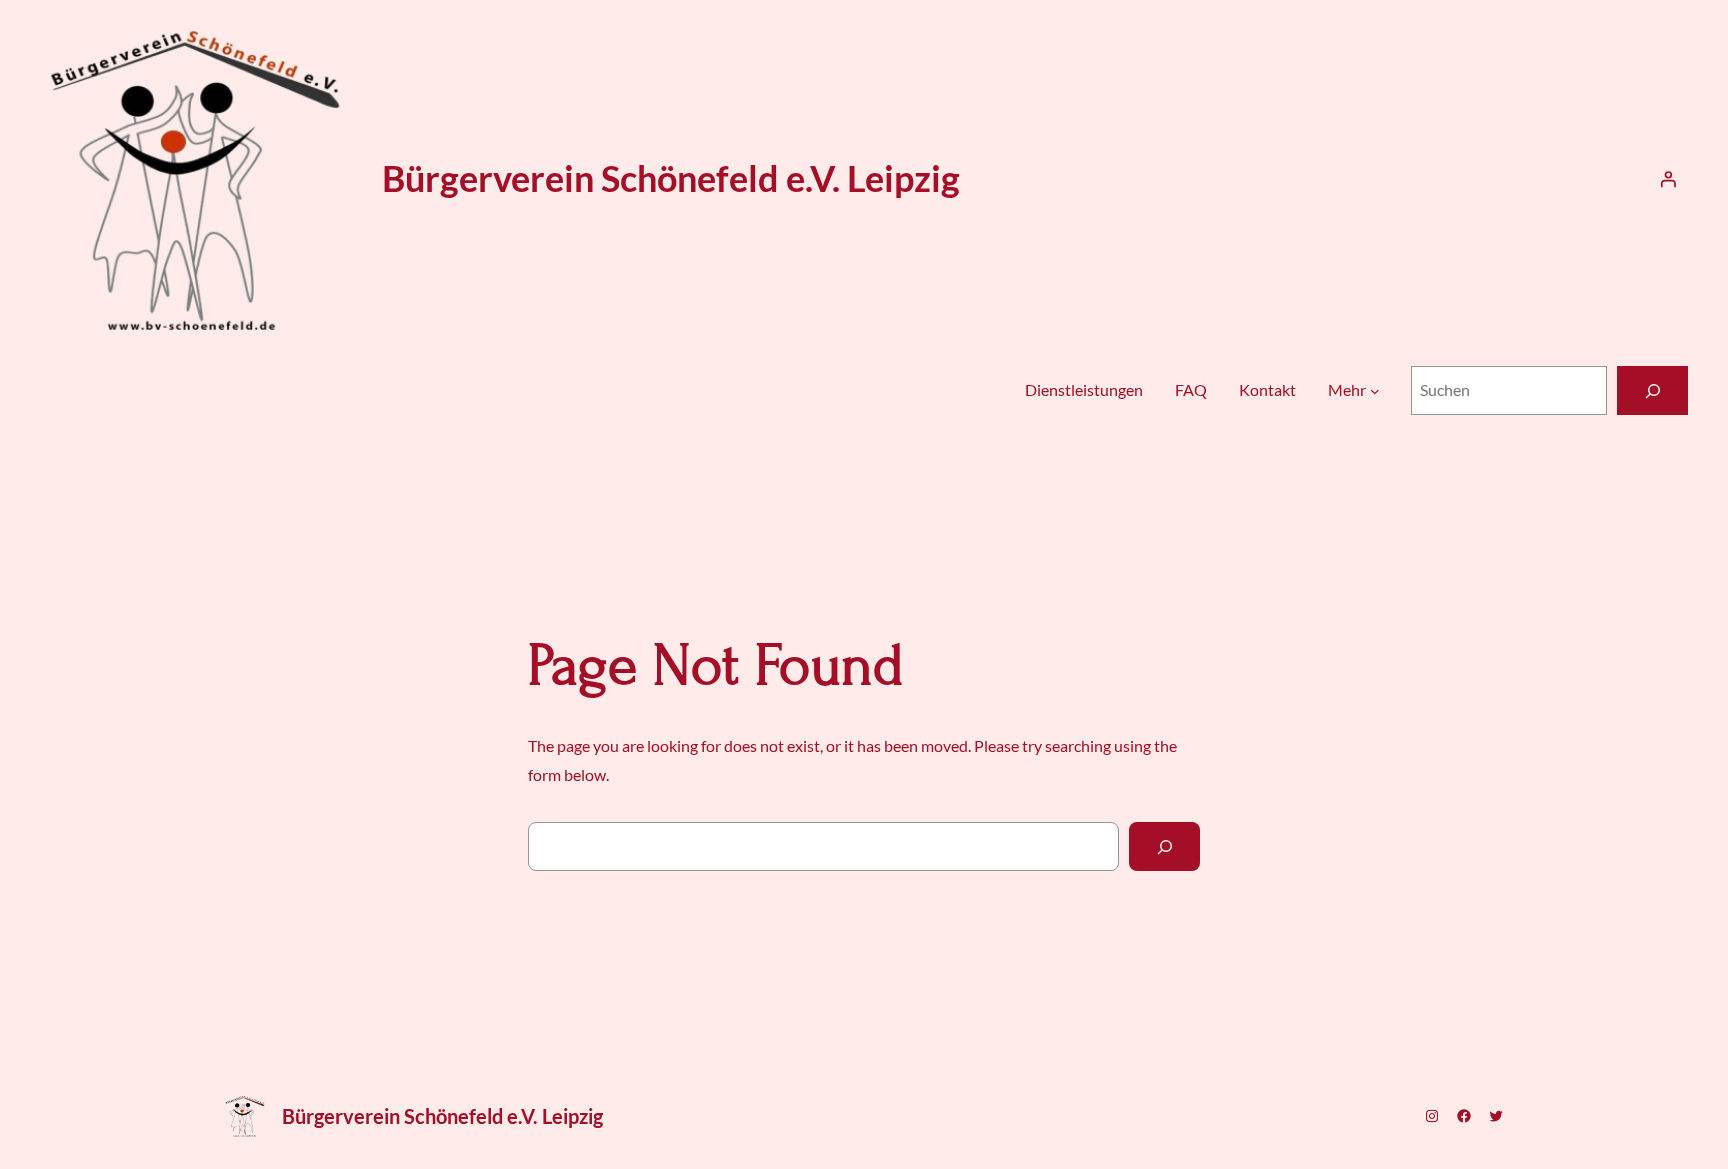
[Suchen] (1652, 390)
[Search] (1164, 846)
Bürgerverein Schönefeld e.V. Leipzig (671, 178)
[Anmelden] (1668, 179)
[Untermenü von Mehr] (1375, 391)
